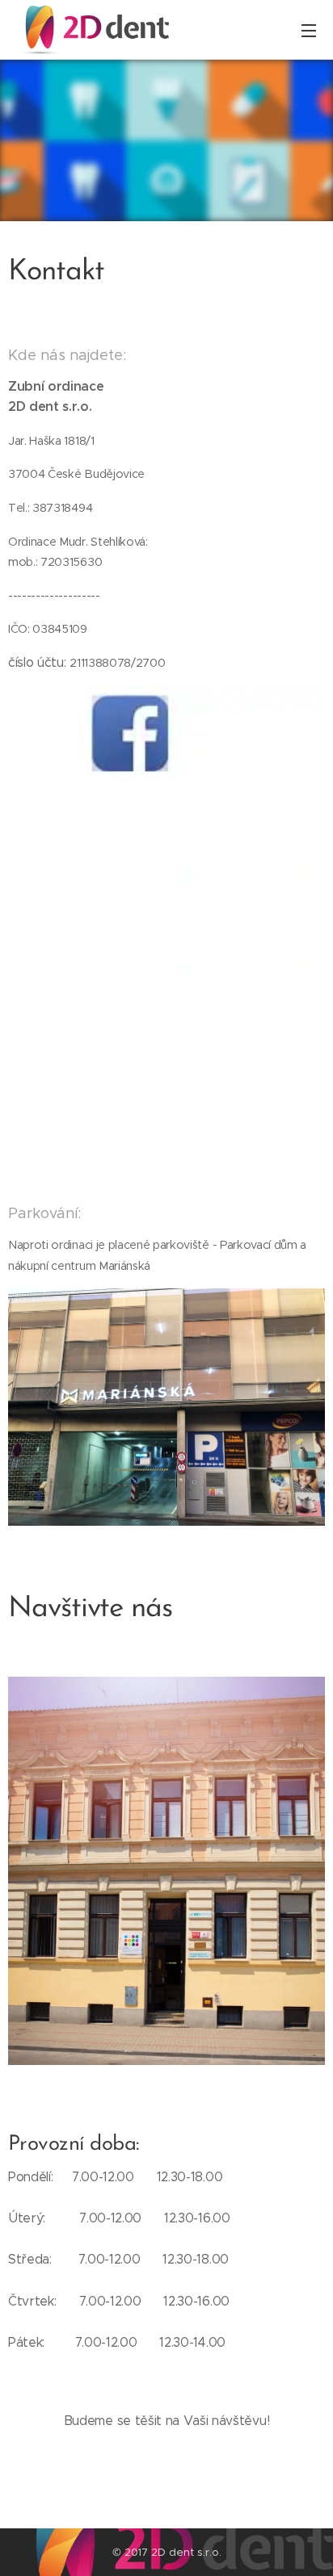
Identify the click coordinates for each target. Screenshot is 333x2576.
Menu (309, 30)
